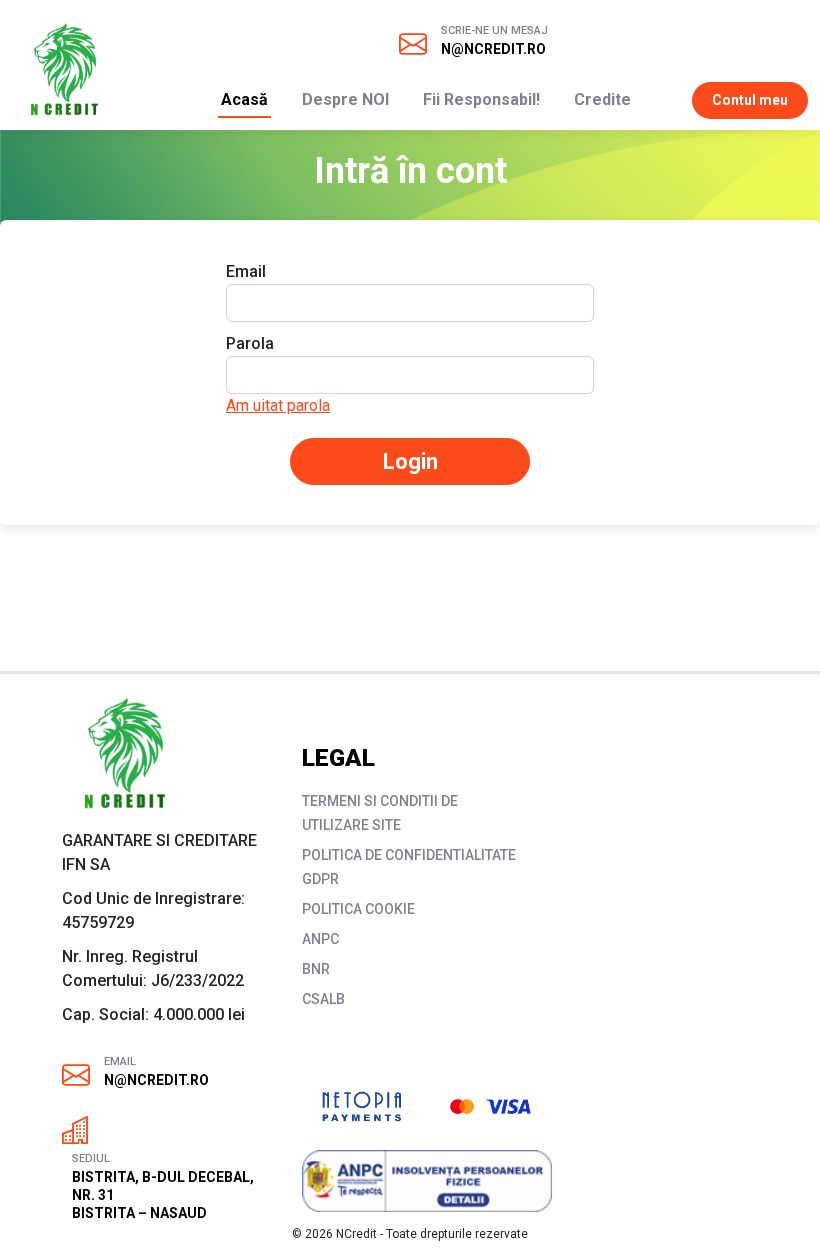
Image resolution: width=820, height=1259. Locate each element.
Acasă (244, 99)
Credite (602, 99)
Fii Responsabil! (481, 99)
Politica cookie (358, 909)
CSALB (323, 999)
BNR (316, 969)
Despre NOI (345, 99)
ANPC (320, 939)
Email (246, 271)
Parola (250, 343)
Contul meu (750, 100)
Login (410, 461)
